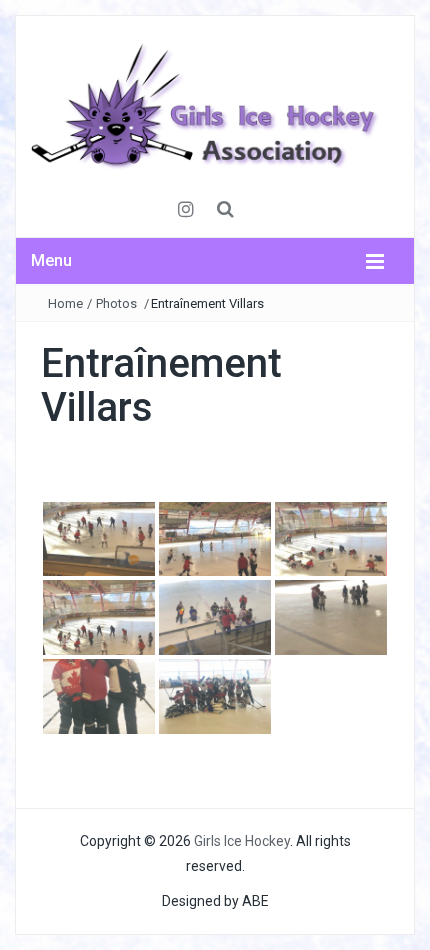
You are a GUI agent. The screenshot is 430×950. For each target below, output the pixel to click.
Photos (116, 303)
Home (65, 303)
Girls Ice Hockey (242, 841)
